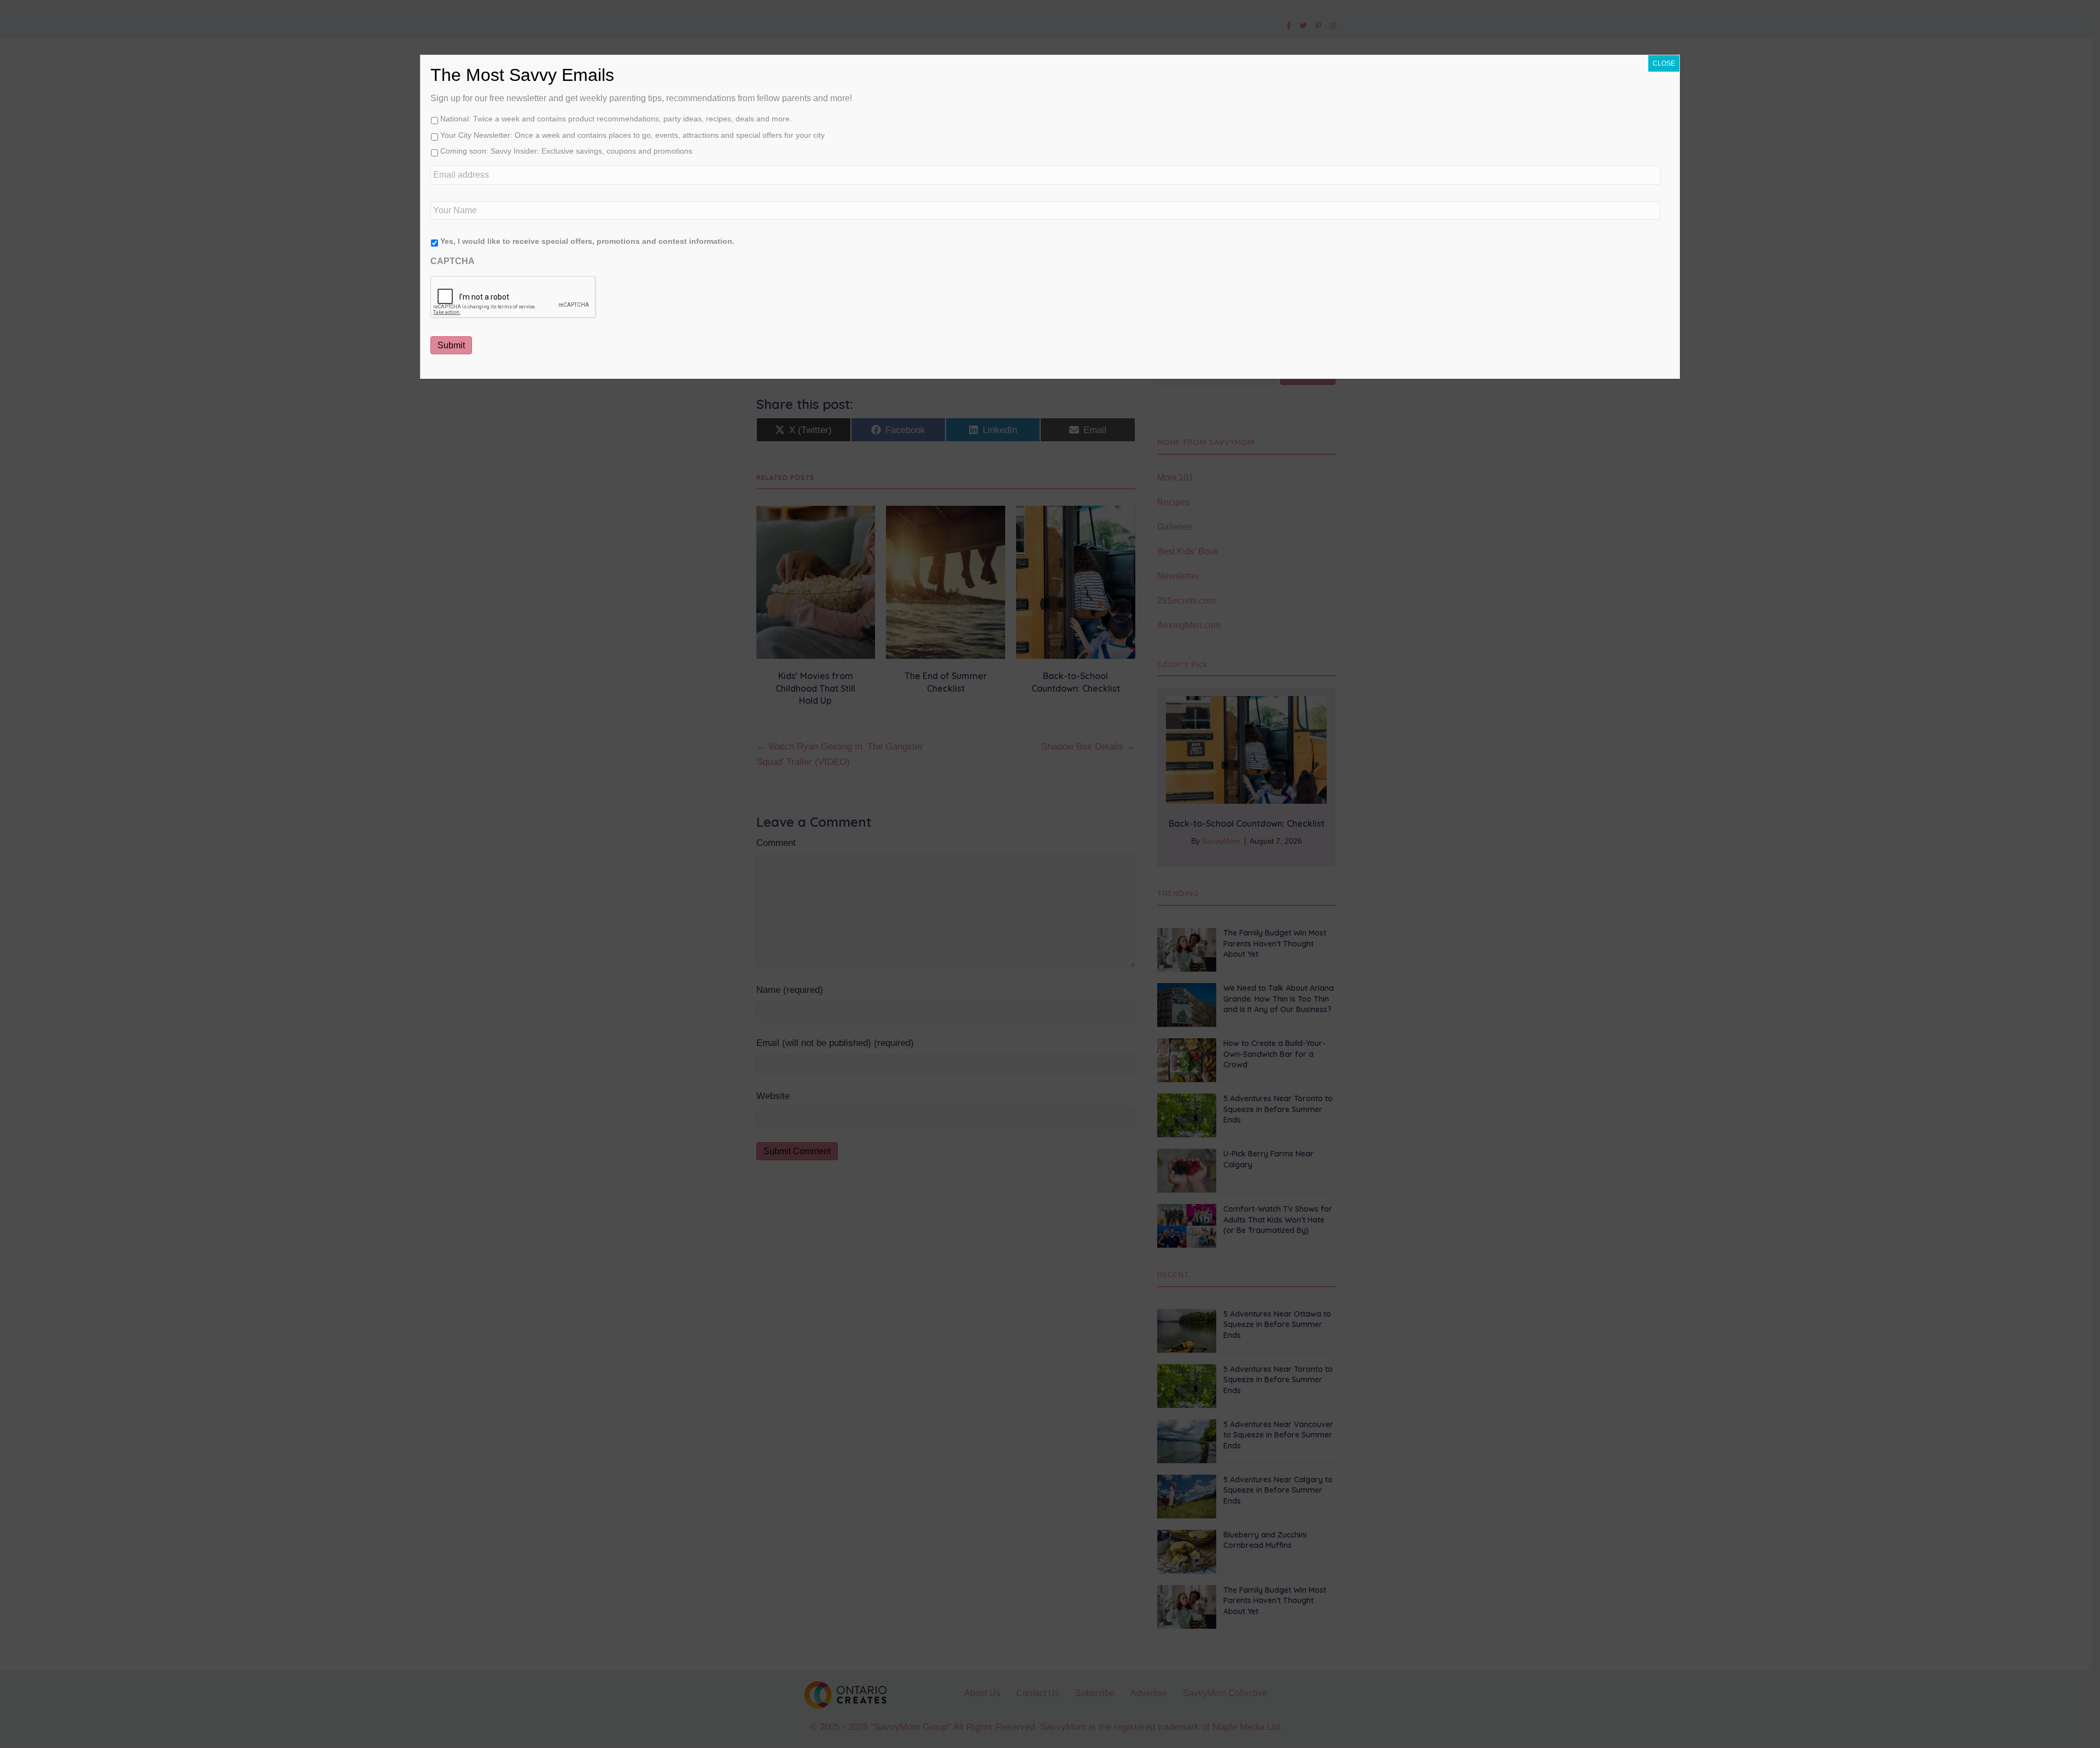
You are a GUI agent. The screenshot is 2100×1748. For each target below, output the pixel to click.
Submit (451, 345)
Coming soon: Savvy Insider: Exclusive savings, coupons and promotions (566, 151)
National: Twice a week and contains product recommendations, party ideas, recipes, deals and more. (616, 119)
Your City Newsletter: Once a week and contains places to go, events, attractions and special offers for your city (632, 135)
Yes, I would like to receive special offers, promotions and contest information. (587, 241)
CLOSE (1664, 63)
